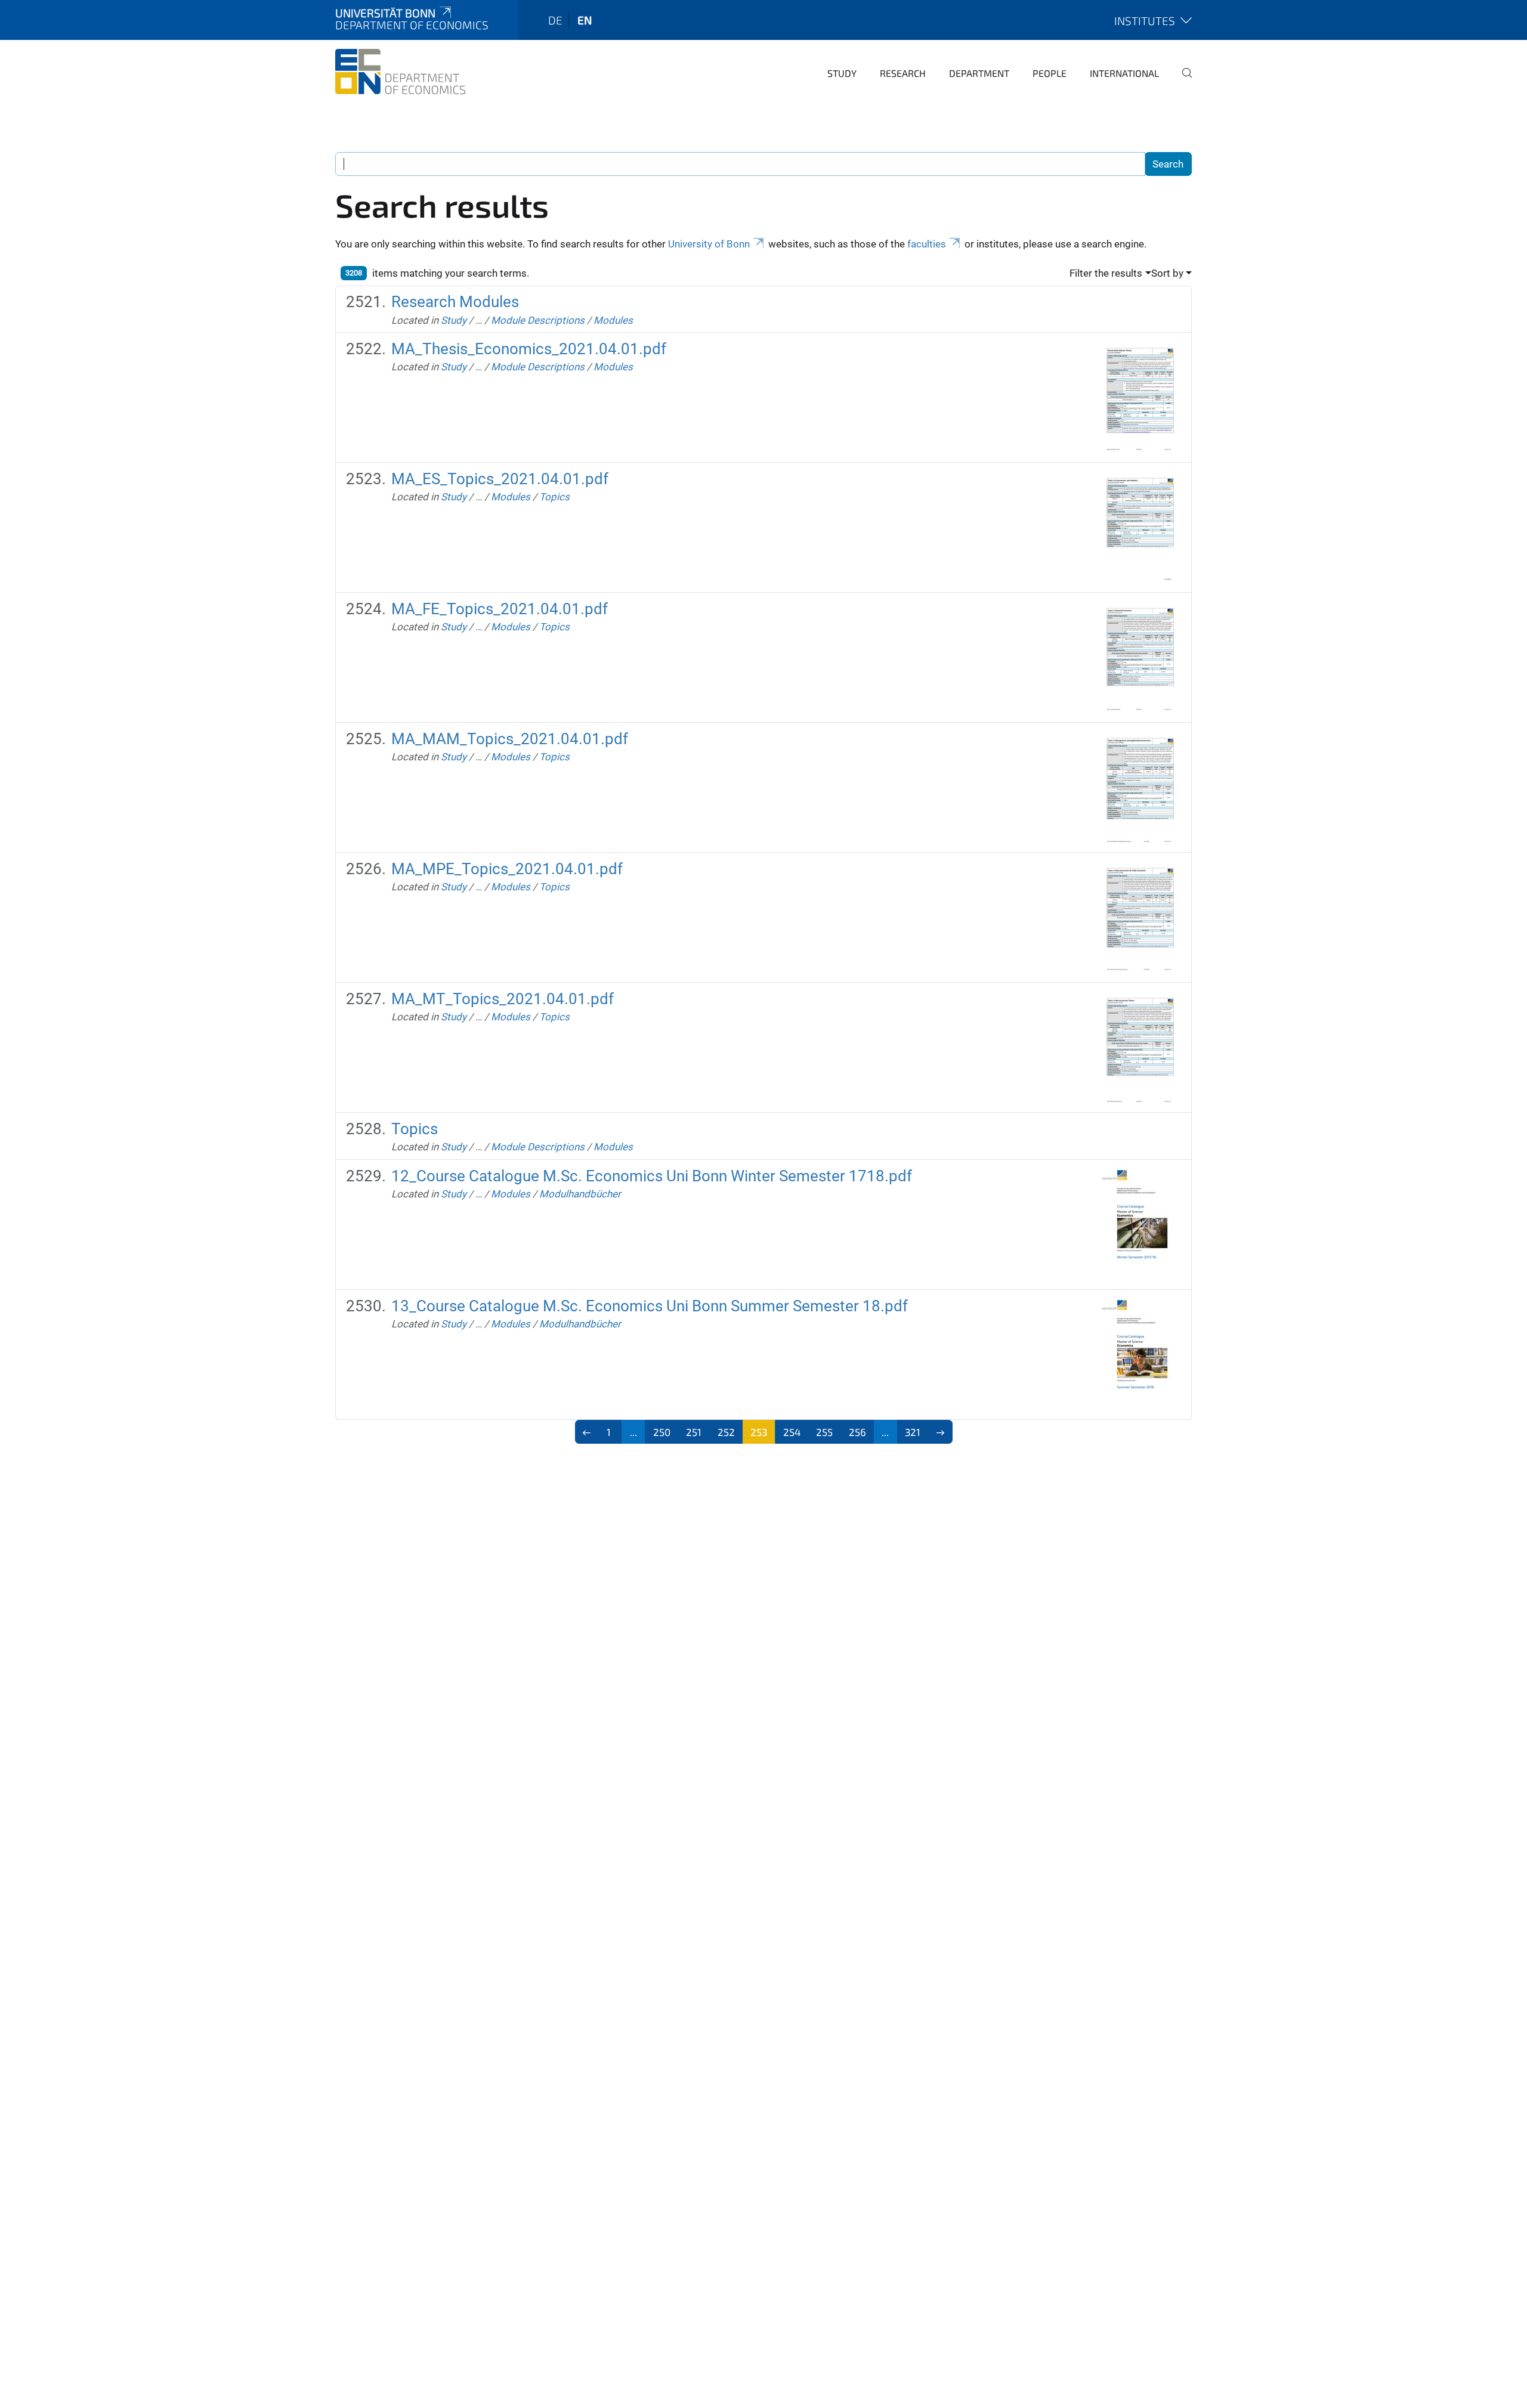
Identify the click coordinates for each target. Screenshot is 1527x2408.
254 (792, 1432)
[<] (587, 1432)
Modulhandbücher (580, 1194)
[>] (940, 1432)
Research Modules (455, 302)
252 (726, 1432)
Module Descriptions (538, 320)
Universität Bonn (385, 13)
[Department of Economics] (400, 72)
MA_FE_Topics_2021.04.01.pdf (500, 609)
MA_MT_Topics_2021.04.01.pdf (503, 999)
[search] (1182, 81)
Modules (613, 320)
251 (694, 1432)
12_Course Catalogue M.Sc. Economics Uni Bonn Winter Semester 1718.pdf (652, 1176)
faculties (927, 244)
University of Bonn (709, 244)
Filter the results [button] (1106, 273)
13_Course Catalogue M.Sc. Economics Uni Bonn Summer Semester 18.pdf (650, 1306)
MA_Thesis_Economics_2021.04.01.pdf (529, 349)
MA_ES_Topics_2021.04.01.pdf (500, 479)
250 (662, 1432)
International (1124, 73)
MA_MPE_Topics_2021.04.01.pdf (507, 869)
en (585, 20)
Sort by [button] (1167, 273)
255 (824, 1432)
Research (903, 73)
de (555, 20)
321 (913, 1432)
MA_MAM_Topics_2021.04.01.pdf (510, 739)
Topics (554, 497)
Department (979, 73)
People (1050, 73)
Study (842, 73)
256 (857, 1432)
